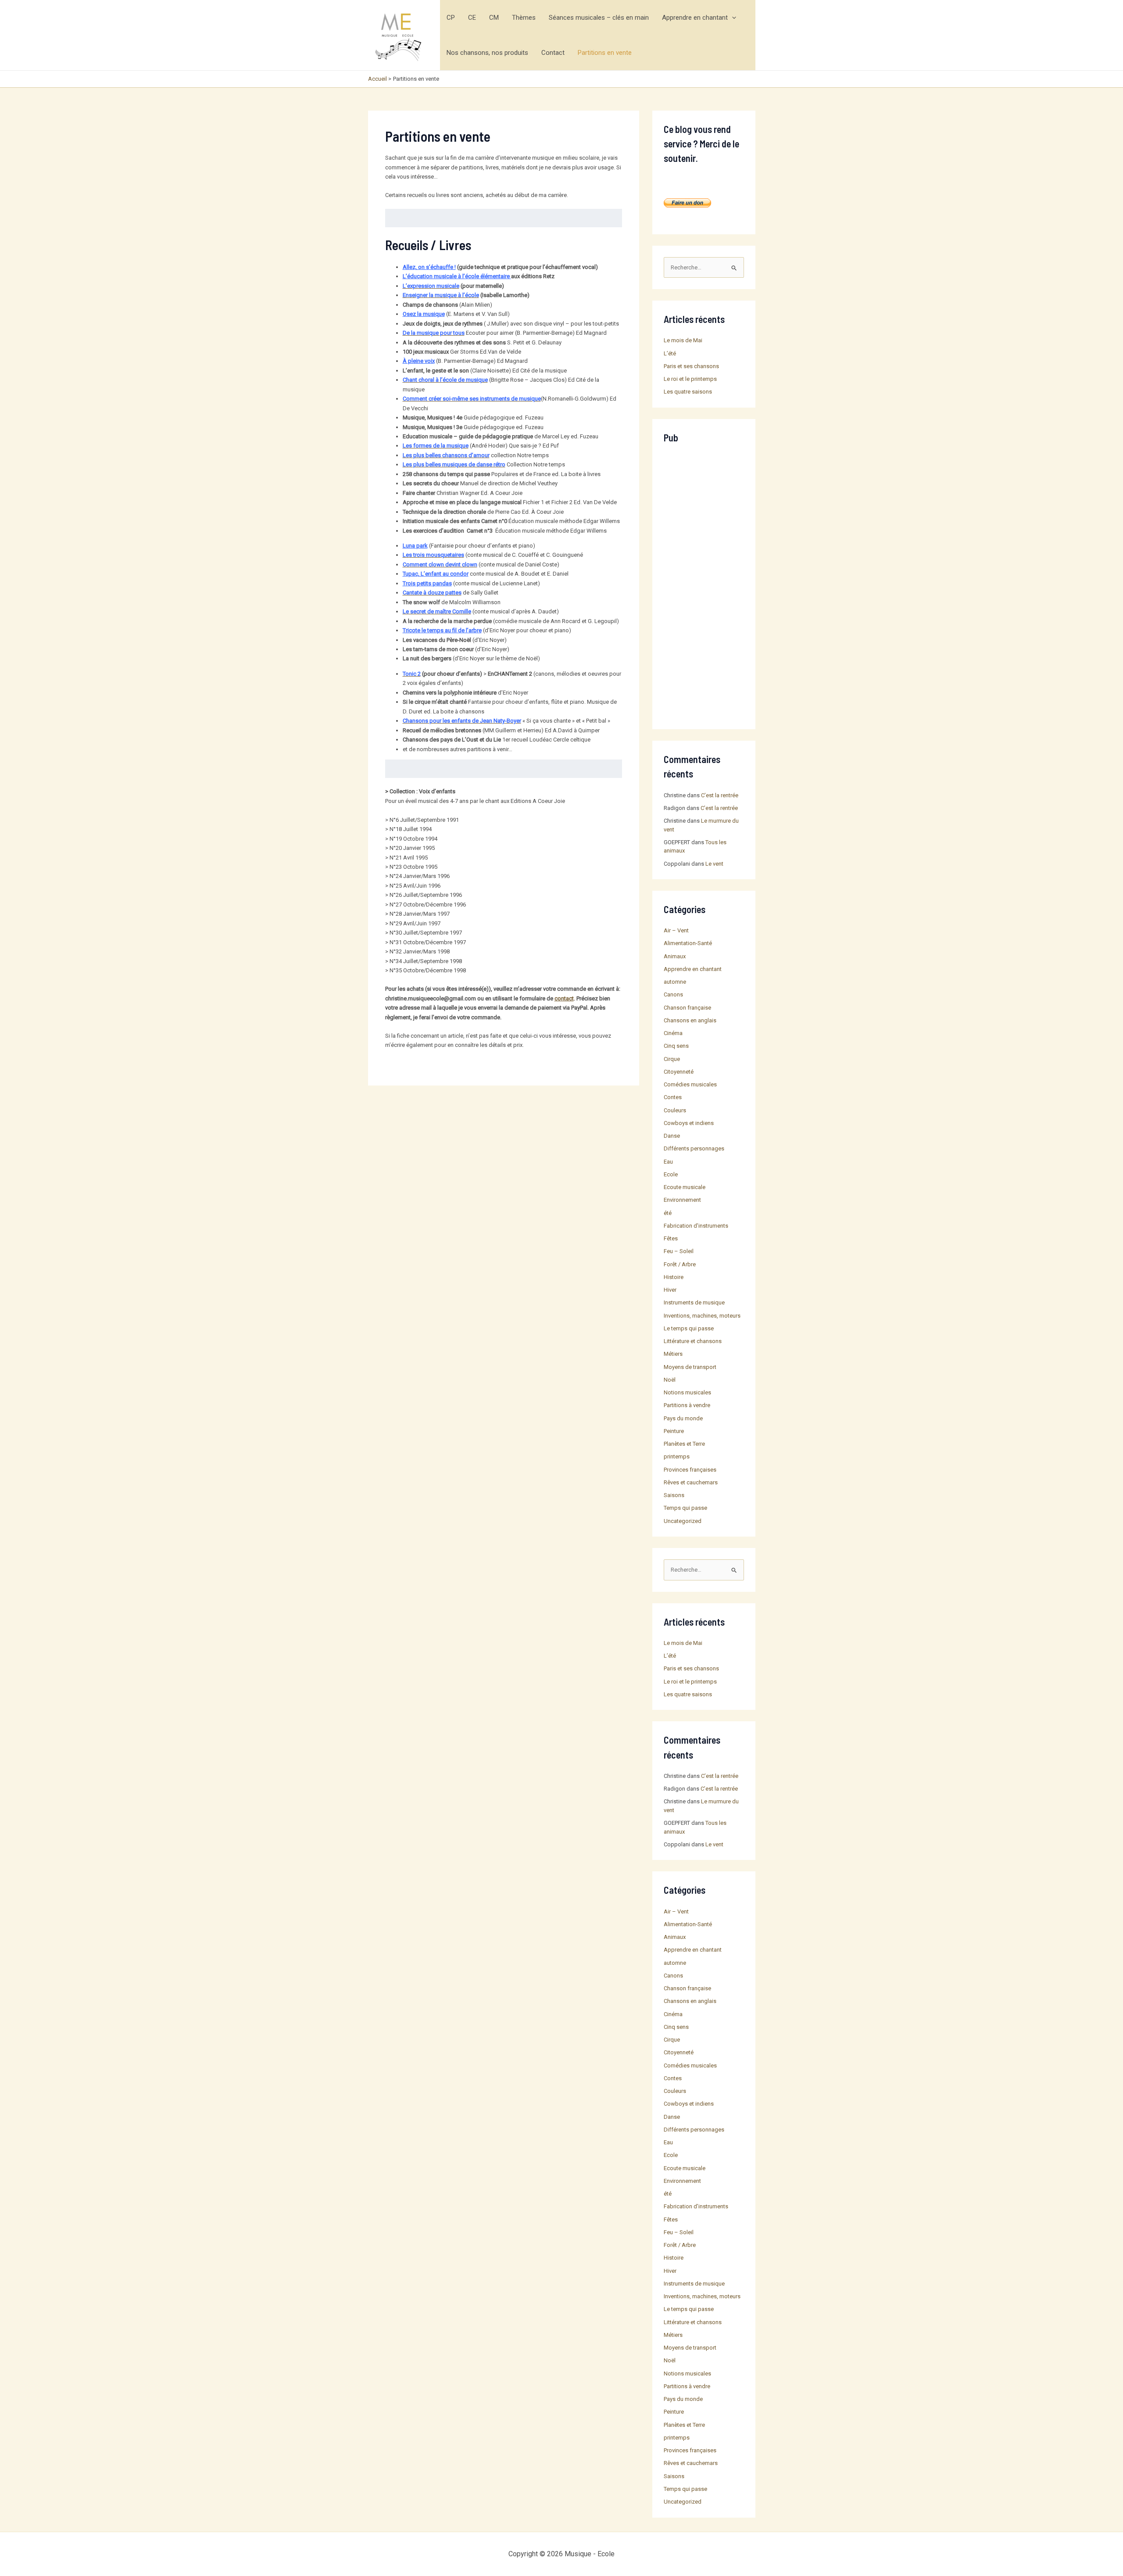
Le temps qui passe (689, 1328)
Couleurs (675, 1110)
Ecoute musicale (685, 1187)
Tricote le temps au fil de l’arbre (442, 630)
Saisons (674, 1495)
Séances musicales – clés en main (599, 18)
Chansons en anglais (690, 1020)
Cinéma (673, 1033)
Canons (673, 994)
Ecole (671, 1174)
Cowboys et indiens (689, 1123)
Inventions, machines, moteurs (702, 1316)
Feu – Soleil (679, 1251)
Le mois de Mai (683, 340)
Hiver (670, 1290)
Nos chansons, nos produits (487, 53)
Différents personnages (694, 1148)
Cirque (672, 1059)
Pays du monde (683, 1418)
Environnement (682, 1200)
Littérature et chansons (693, 1341)
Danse (672, 1136)
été (668, 1213)
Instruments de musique (694, 1302)
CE (472, 18)
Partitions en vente (605, 53)
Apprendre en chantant (695, 18)
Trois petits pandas (427, 583)
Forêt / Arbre (680, 1264)
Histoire (674, 1277)
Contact (553, 53)
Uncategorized (683, 1521)
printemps (677, 1456)
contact (564, 998)
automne (675, 982)
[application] (732, 18)
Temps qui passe (685, 1508)
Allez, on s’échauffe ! (429, 267)
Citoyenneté (679, 1072)
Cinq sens (676, 1046)
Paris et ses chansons (691, 366)
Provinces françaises (690, 1470)
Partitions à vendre (687, 1405)
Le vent (714, 864)
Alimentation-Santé (688, 943)
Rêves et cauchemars (691, 1482)
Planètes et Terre (684, 1444)
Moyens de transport (690, 1367)
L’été (670, 353)
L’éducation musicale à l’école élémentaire (457, 276)
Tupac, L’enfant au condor (436, 574)
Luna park (415, 546)
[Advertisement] (704, 586)
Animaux (675, 956)
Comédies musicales (690, 1084)
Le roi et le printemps (690, 379)
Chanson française (687, 1008)
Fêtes (671, 1238)
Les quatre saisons (688, 392)
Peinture (674, 1431)
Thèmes (524, 18)
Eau (668, 1162)
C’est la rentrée (720, 795)
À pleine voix (419, 361)
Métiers (673, 1354)
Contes (673, 1097)
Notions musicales (687, 1392)
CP (451, 18)
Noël (670, 1380)
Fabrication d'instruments (696, 1226)
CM (494, 18)
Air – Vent (676, 930)
